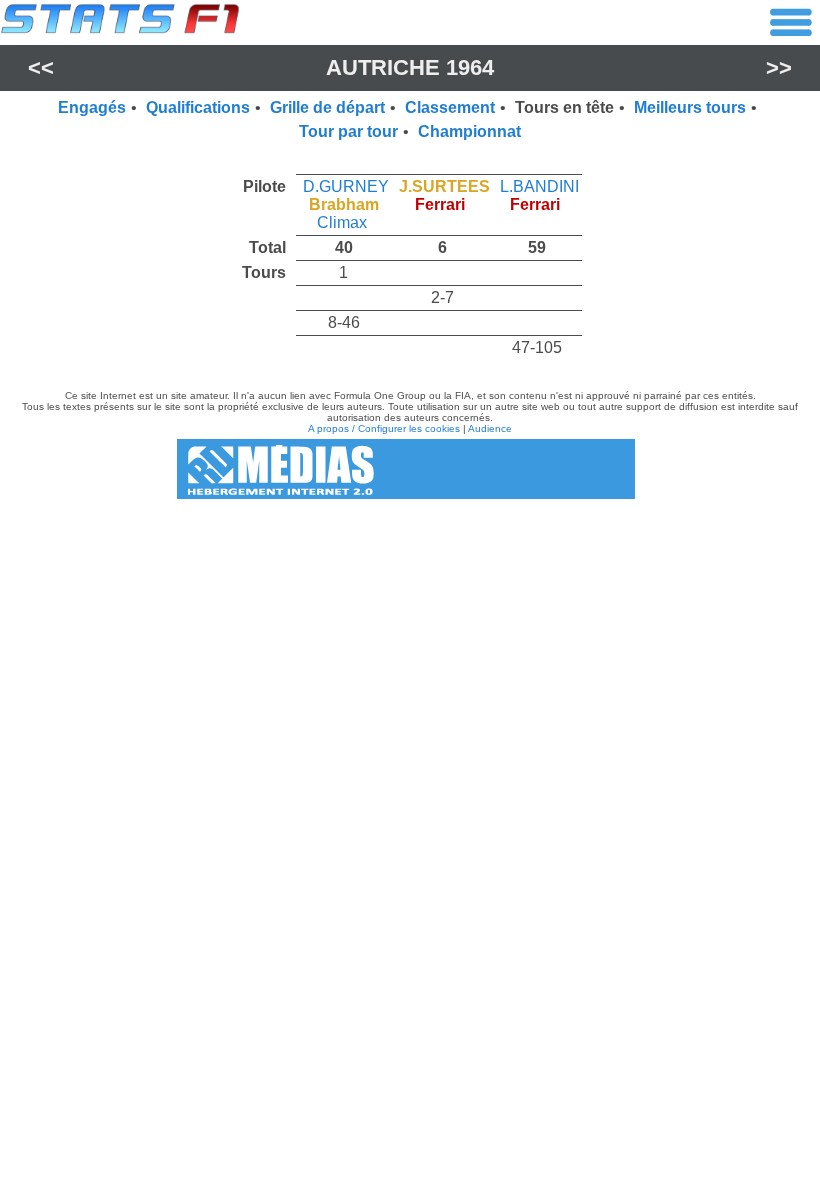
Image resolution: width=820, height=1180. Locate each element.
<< (41, 67)
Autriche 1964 (410, 67)
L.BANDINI (539, 186)
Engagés (92, 107)
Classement (450, 107)
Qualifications (198, 107)
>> (779, 67)
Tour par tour (348, 131)
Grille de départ (327, 107)
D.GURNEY (346, 186)
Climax (342, 222)
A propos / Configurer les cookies (384, 428)
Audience (490, 428)
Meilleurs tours (690, 107)
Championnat (469, 131)
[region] (410, 262)
